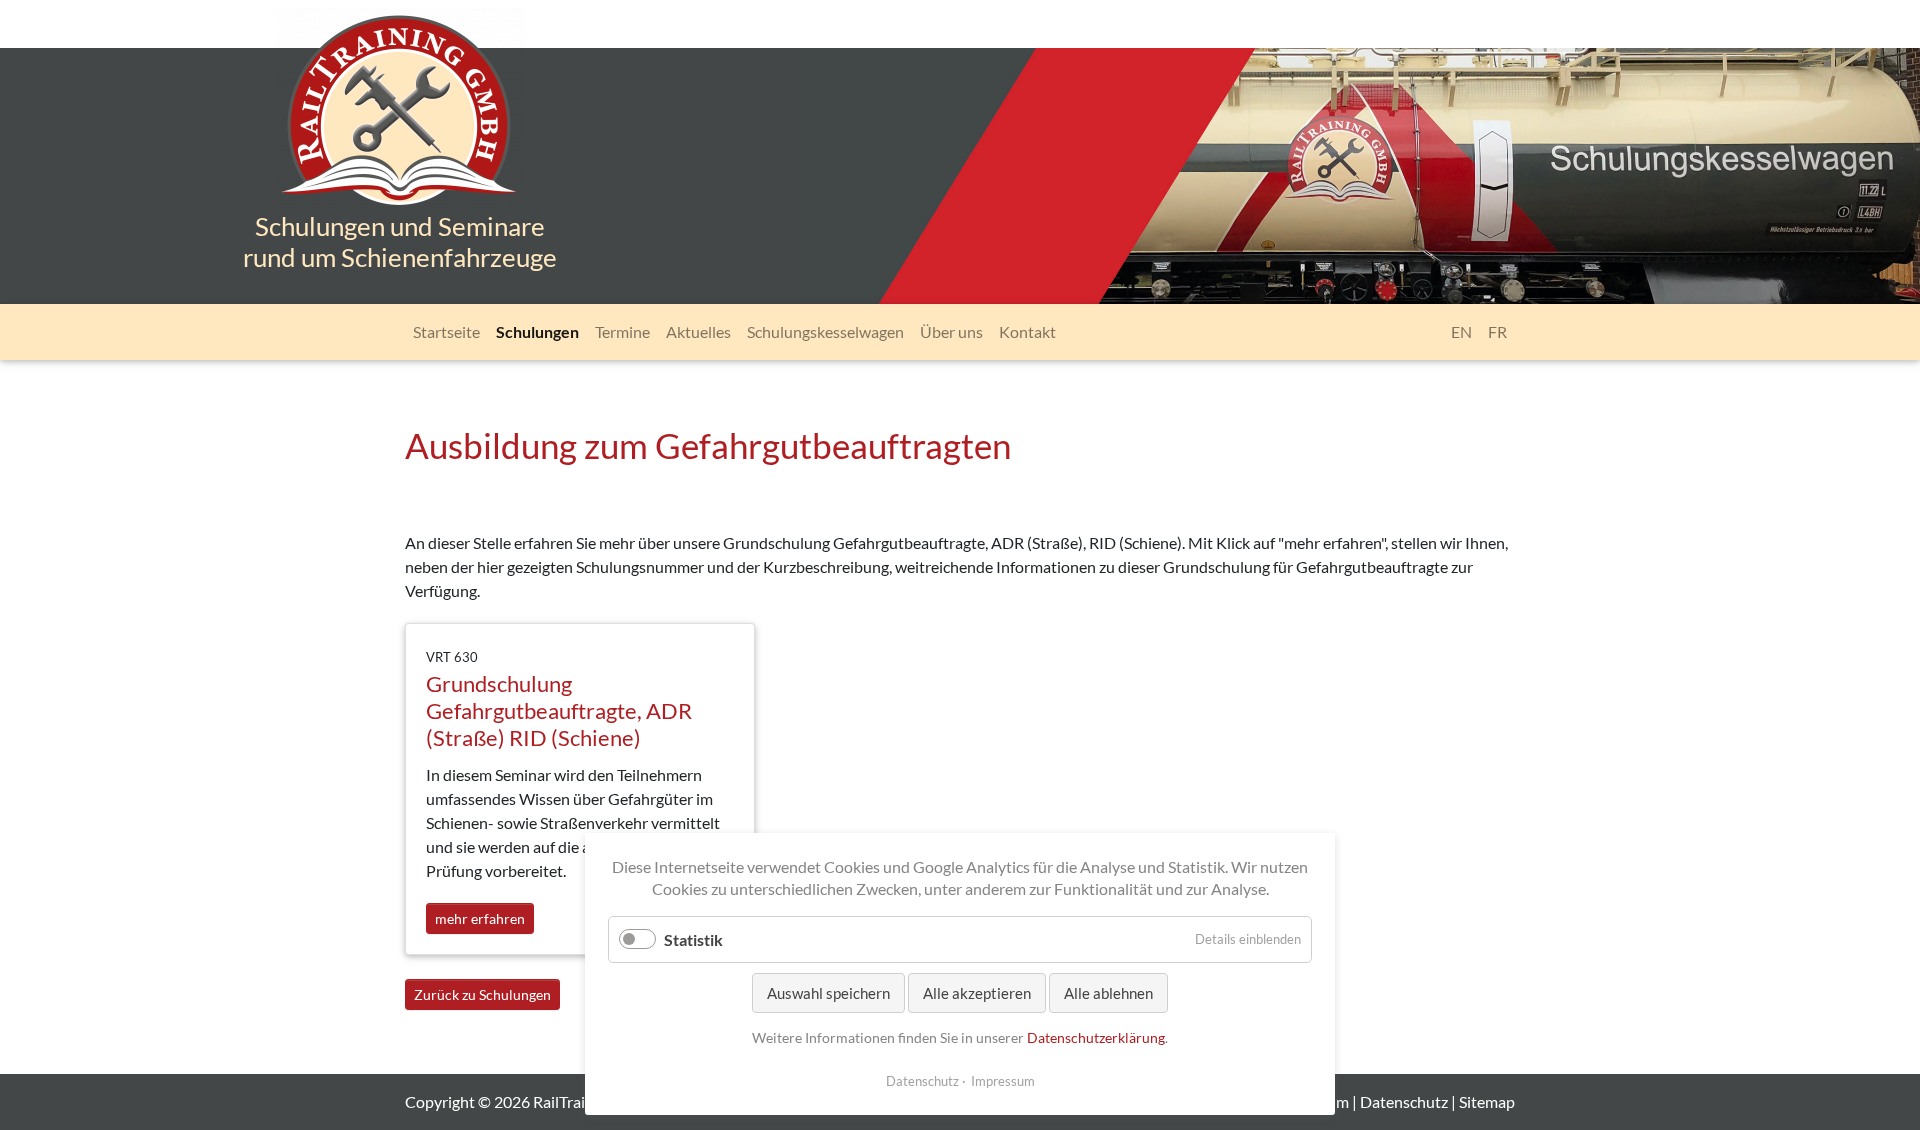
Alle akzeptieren (977, 993)
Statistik (693, 939)
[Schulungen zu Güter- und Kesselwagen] (400, 127)
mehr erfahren (484, 918)
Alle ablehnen (1108, 993)
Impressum (1003, 1081)
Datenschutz (1404, 1101)
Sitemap (1487, 1101)
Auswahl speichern (828, 993)
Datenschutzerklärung (1096, 1037)
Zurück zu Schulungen (482, 994)
